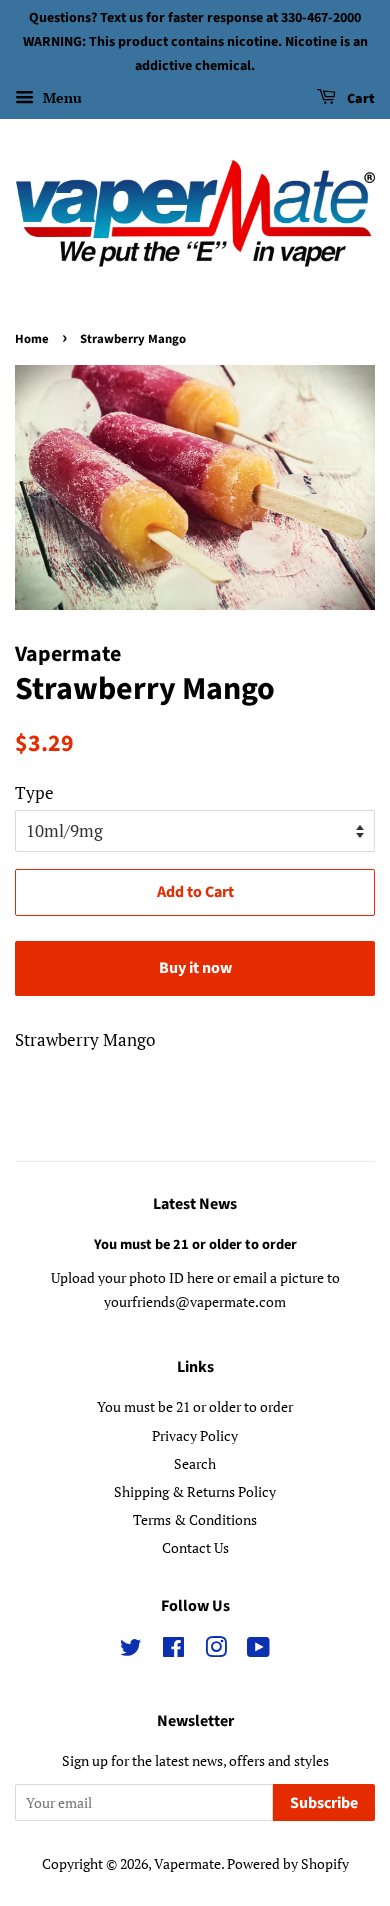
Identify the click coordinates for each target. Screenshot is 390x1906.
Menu (60, 98)
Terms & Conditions (195, 1519)
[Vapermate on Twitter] (131, 1650)
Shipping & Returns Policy (195, 1491)
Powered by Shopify (288, 1863)
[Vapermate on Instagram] (216, 1650)
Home (32, 339)
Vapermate (187, 1863)
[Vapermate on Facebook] (173, 1650)
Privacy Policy (195, 1435)
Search (195, 1463)
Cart (359, 100)
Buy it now (195, 968)
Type (34, 792)
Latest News (195, 1204)
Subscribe (324, 1803)
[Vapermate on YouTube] (258, 1650)
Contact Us (195, 1547)
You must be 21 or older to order (195, 1244)
